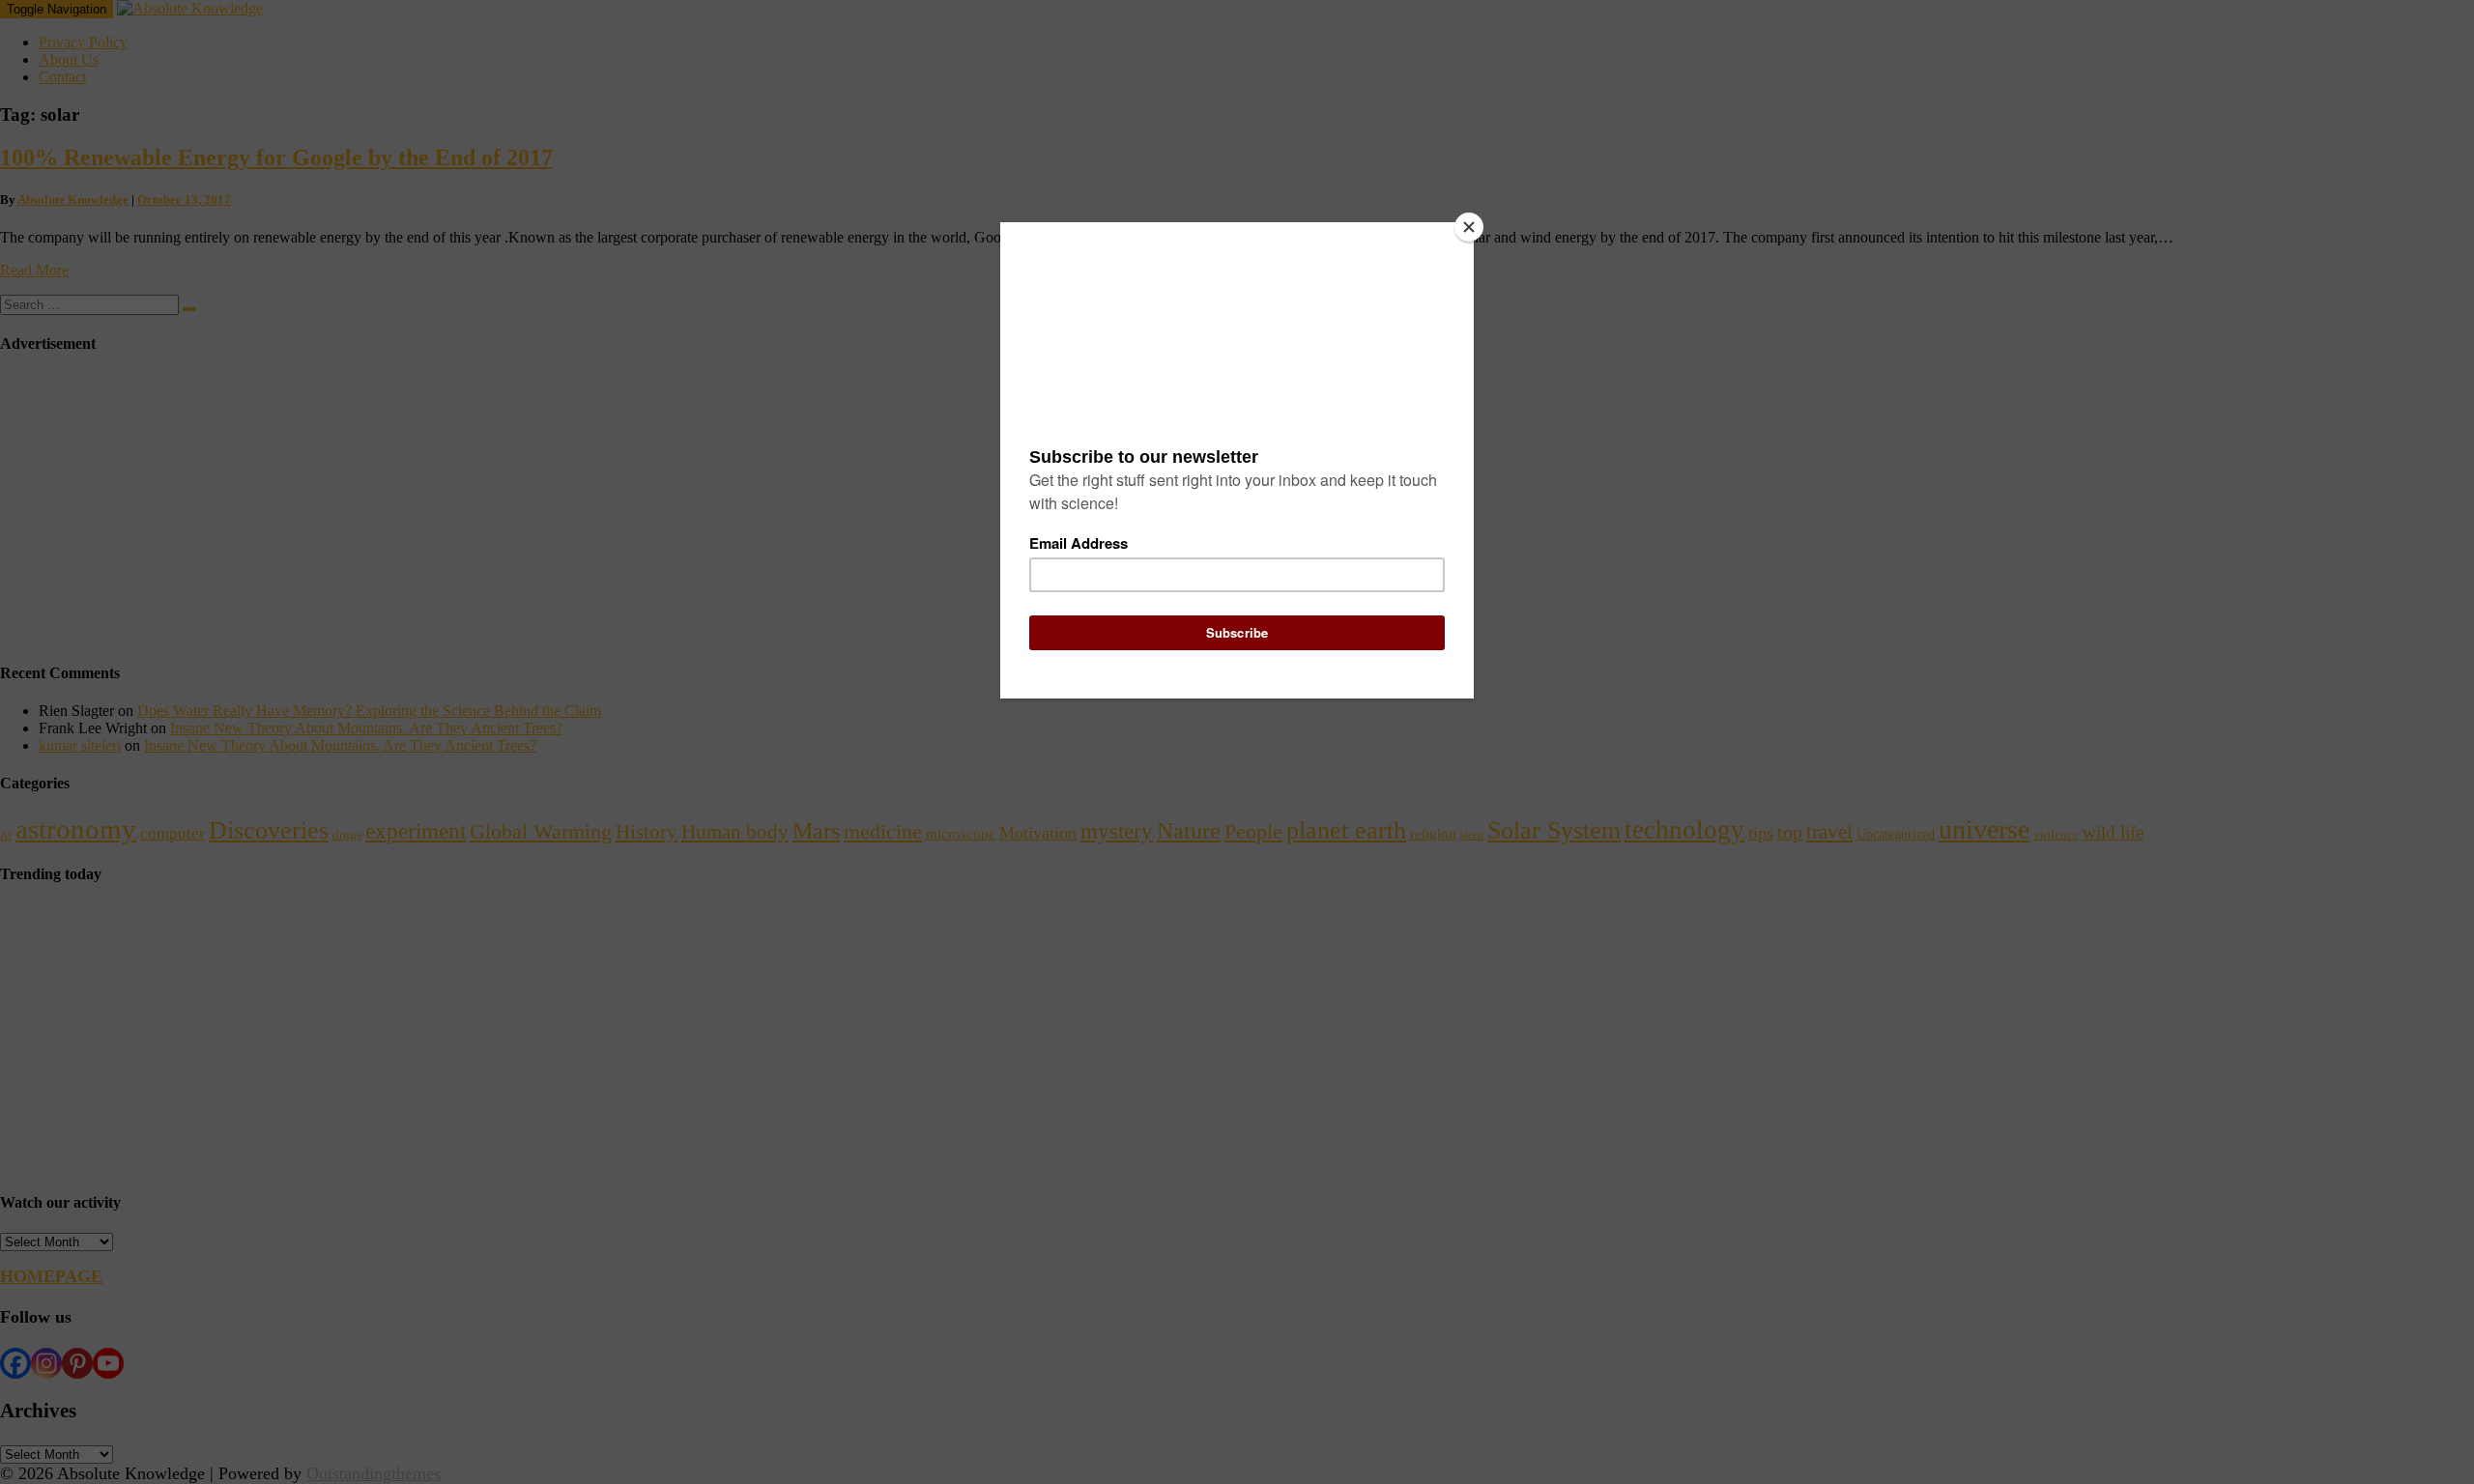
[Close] (1469, 227)
